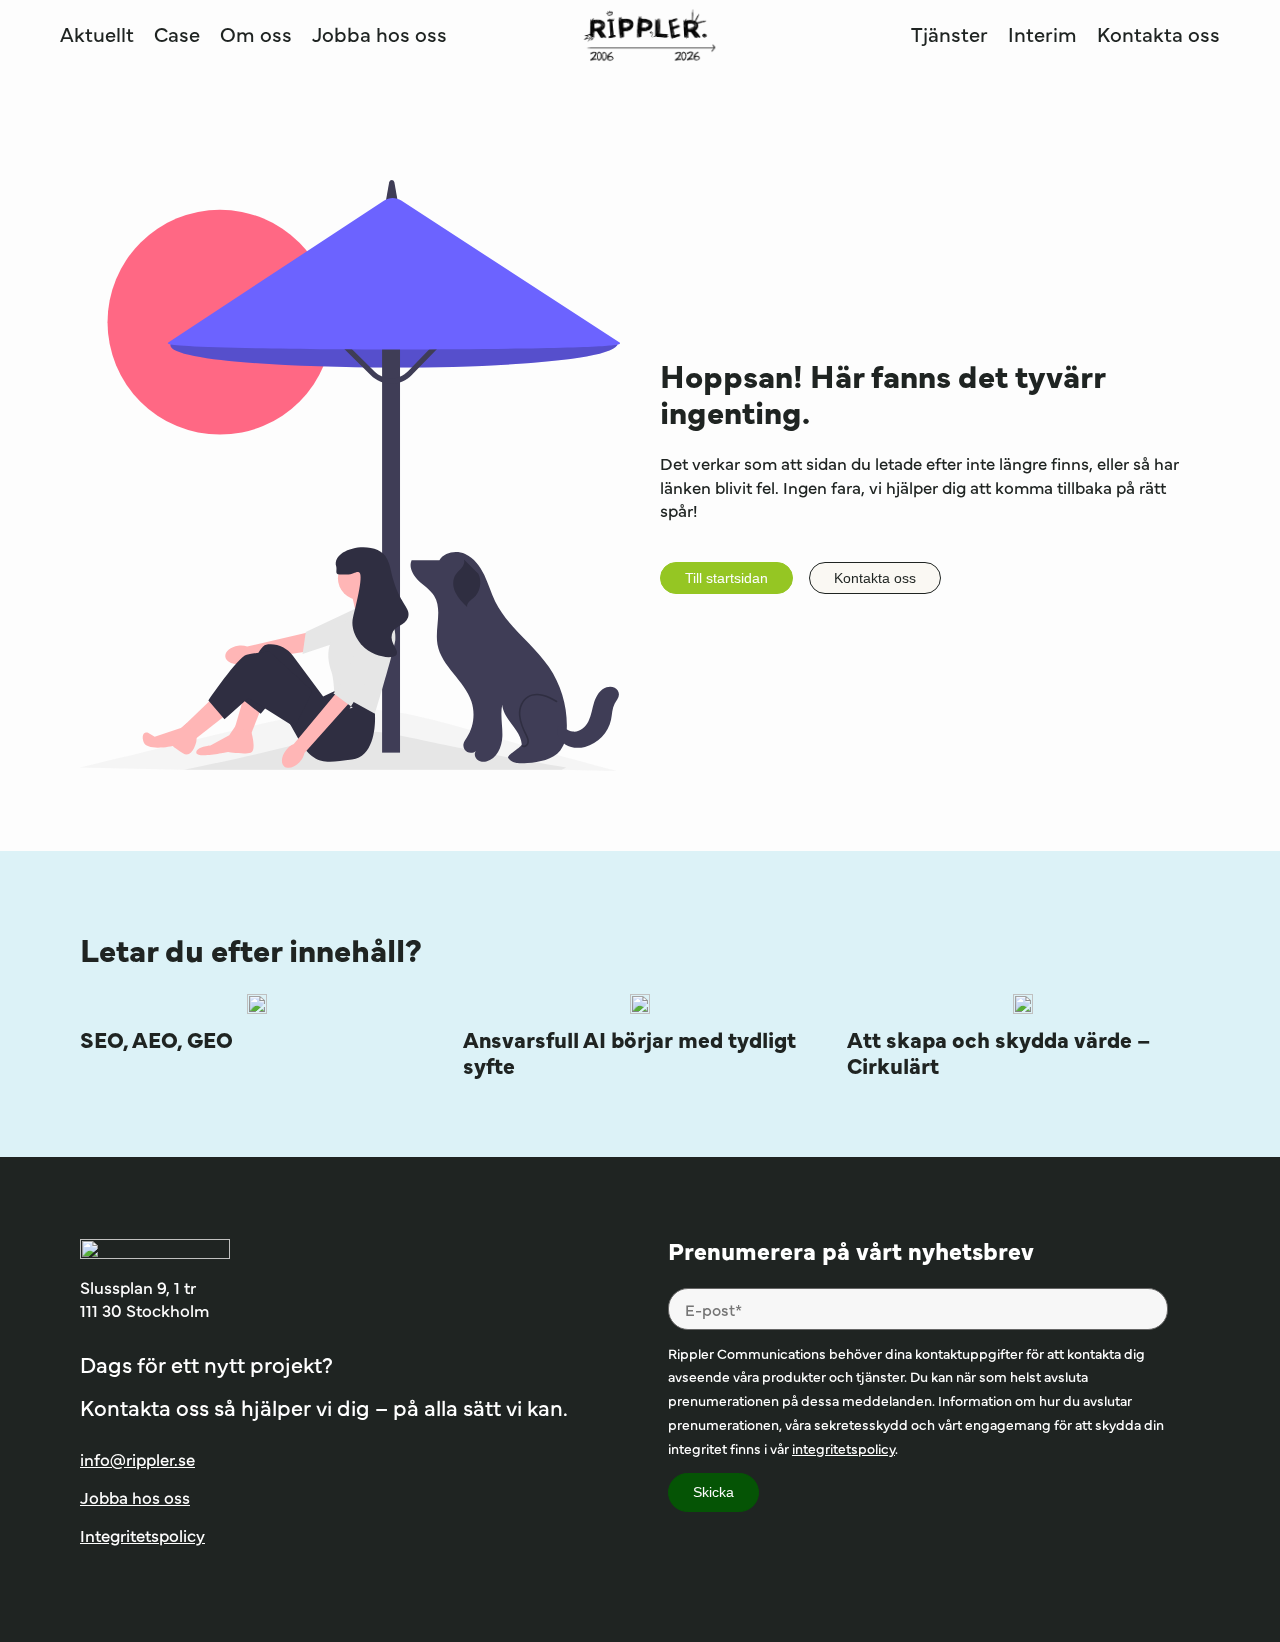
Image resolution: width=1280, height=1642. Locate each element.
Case (177, 33)
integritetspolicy (843, 1448)
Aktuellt (97, 33)
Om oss (256, 33)
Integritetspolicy (142, 1535)
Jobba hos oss (379, 33)
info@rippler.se (137, 1459)
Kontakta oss (1158, 33)
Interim (1042, 33)
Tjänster (949, 33)
